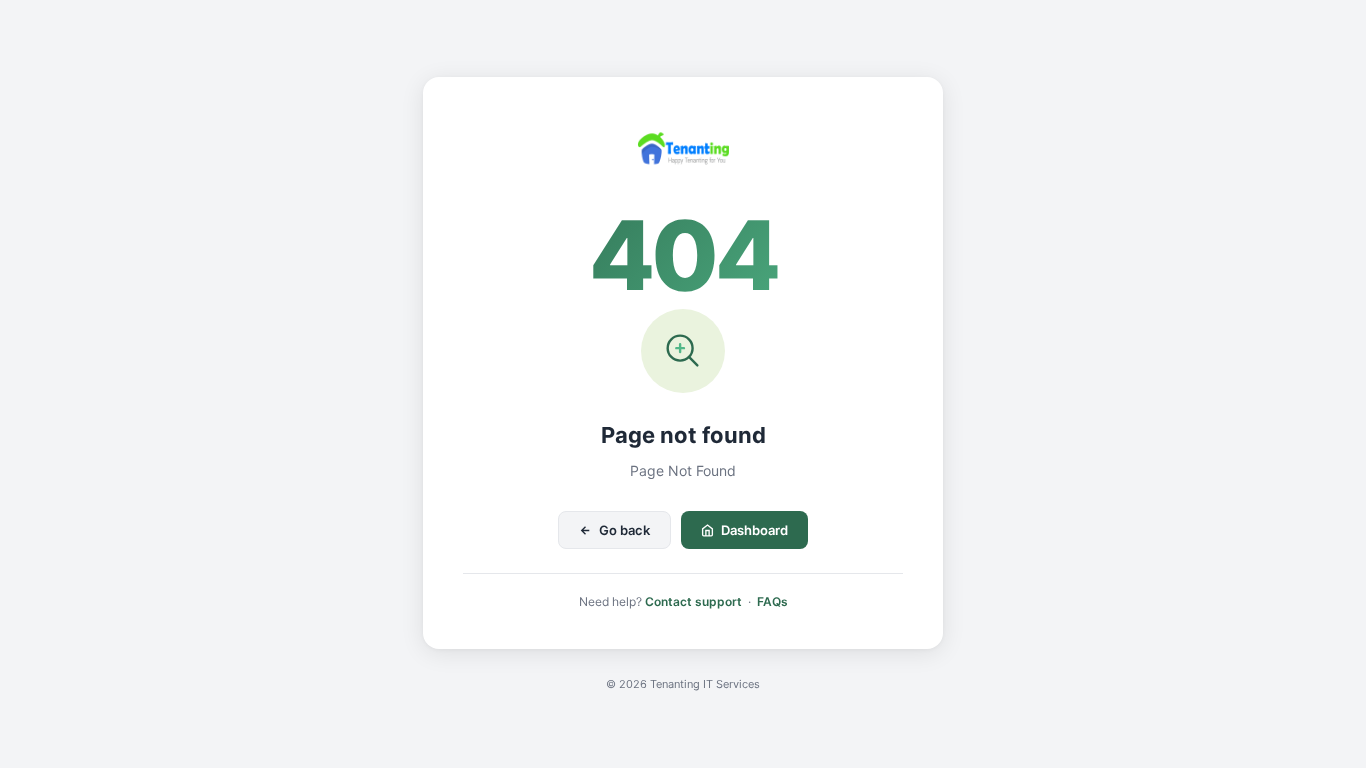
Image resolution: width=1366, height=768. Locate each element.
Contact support (693, 601)
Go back (624, 530)
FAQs (772, 601)
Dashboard (754, 530)
